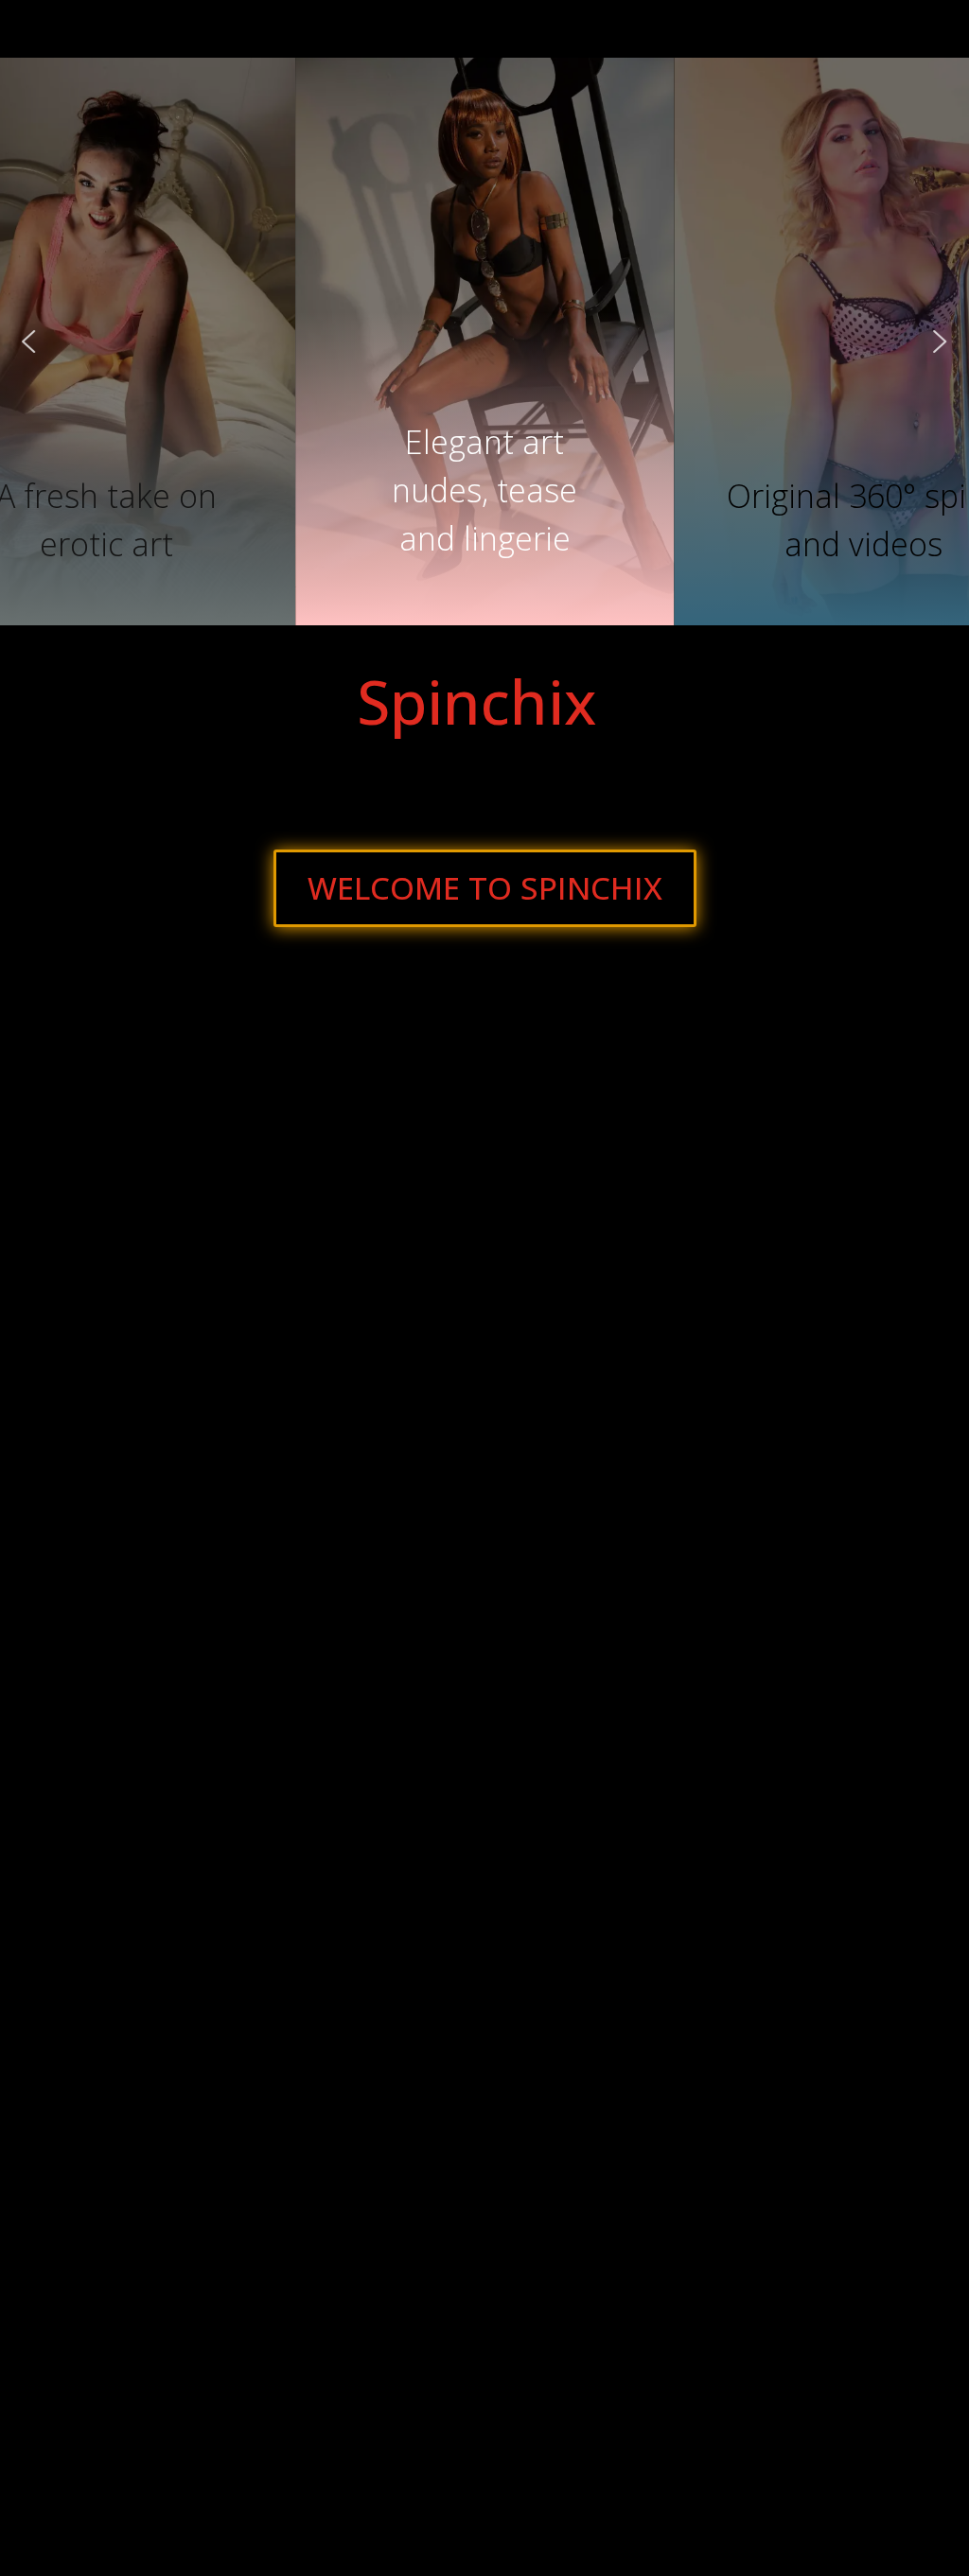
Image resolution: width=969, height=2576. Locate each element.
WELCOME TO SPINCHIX (485, 888)
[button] (484, 469)
